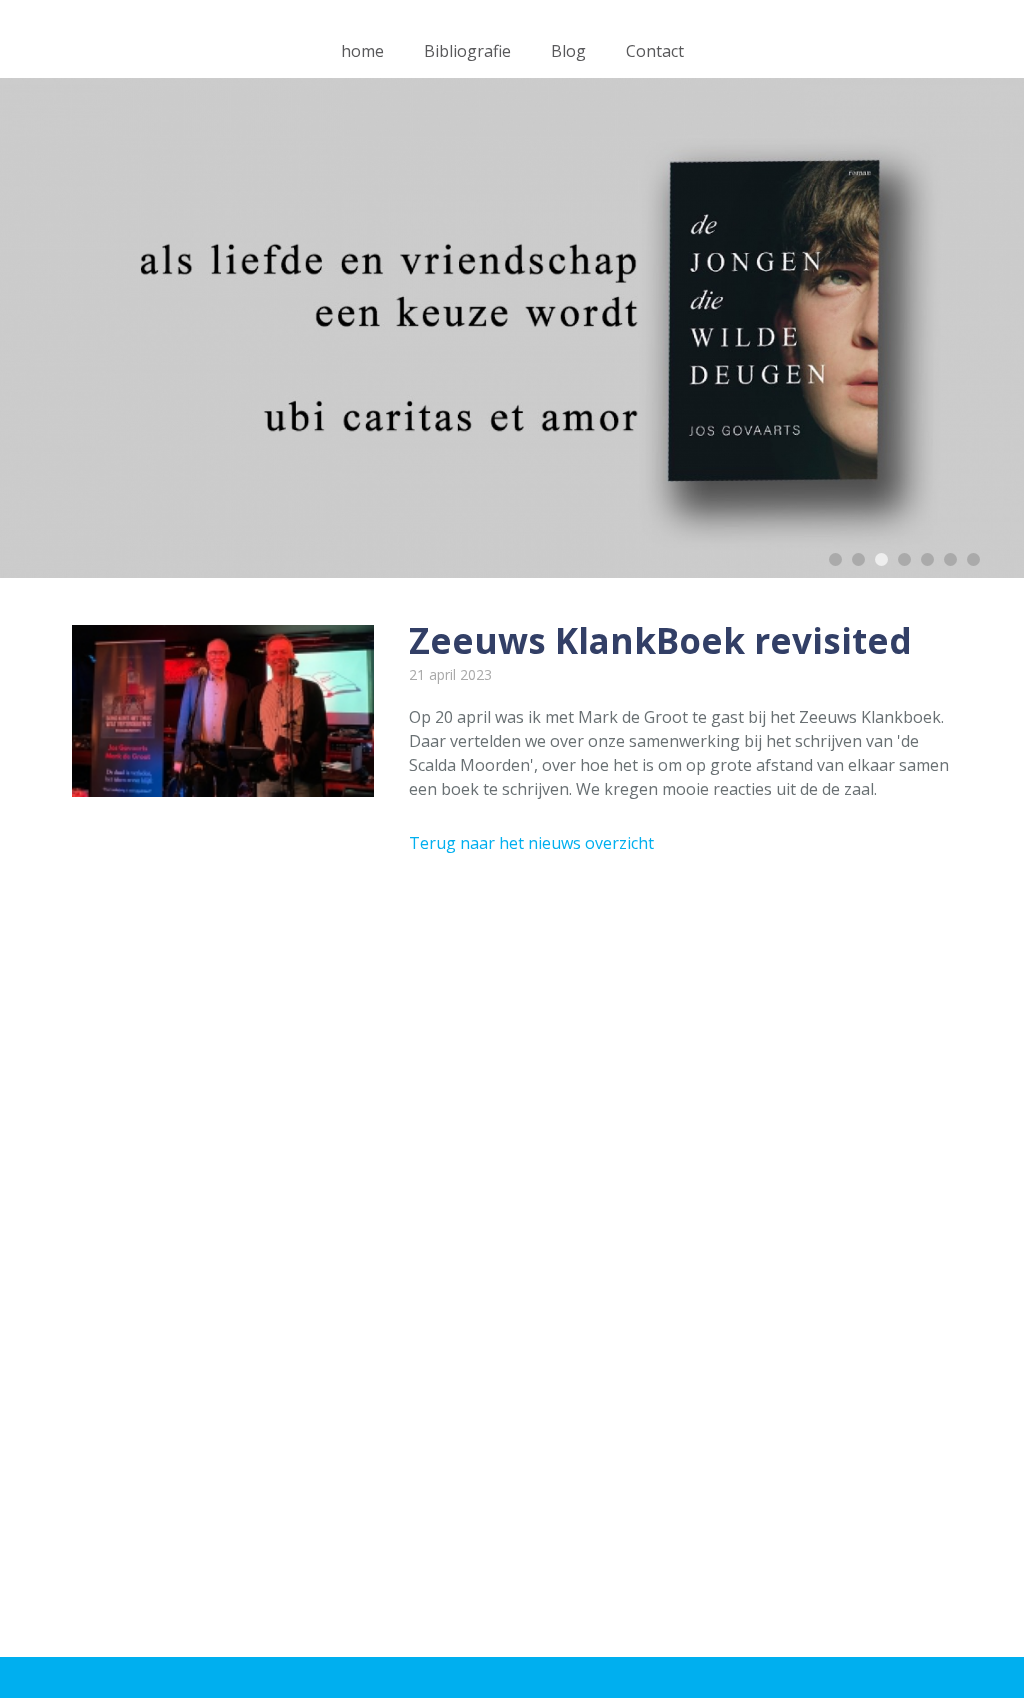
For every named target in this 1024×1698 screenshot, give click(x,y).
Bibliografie (467, 51)
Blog (568, 51)
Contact (655, 51)
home (362, 51)
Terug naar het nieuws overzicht (531, 843)
